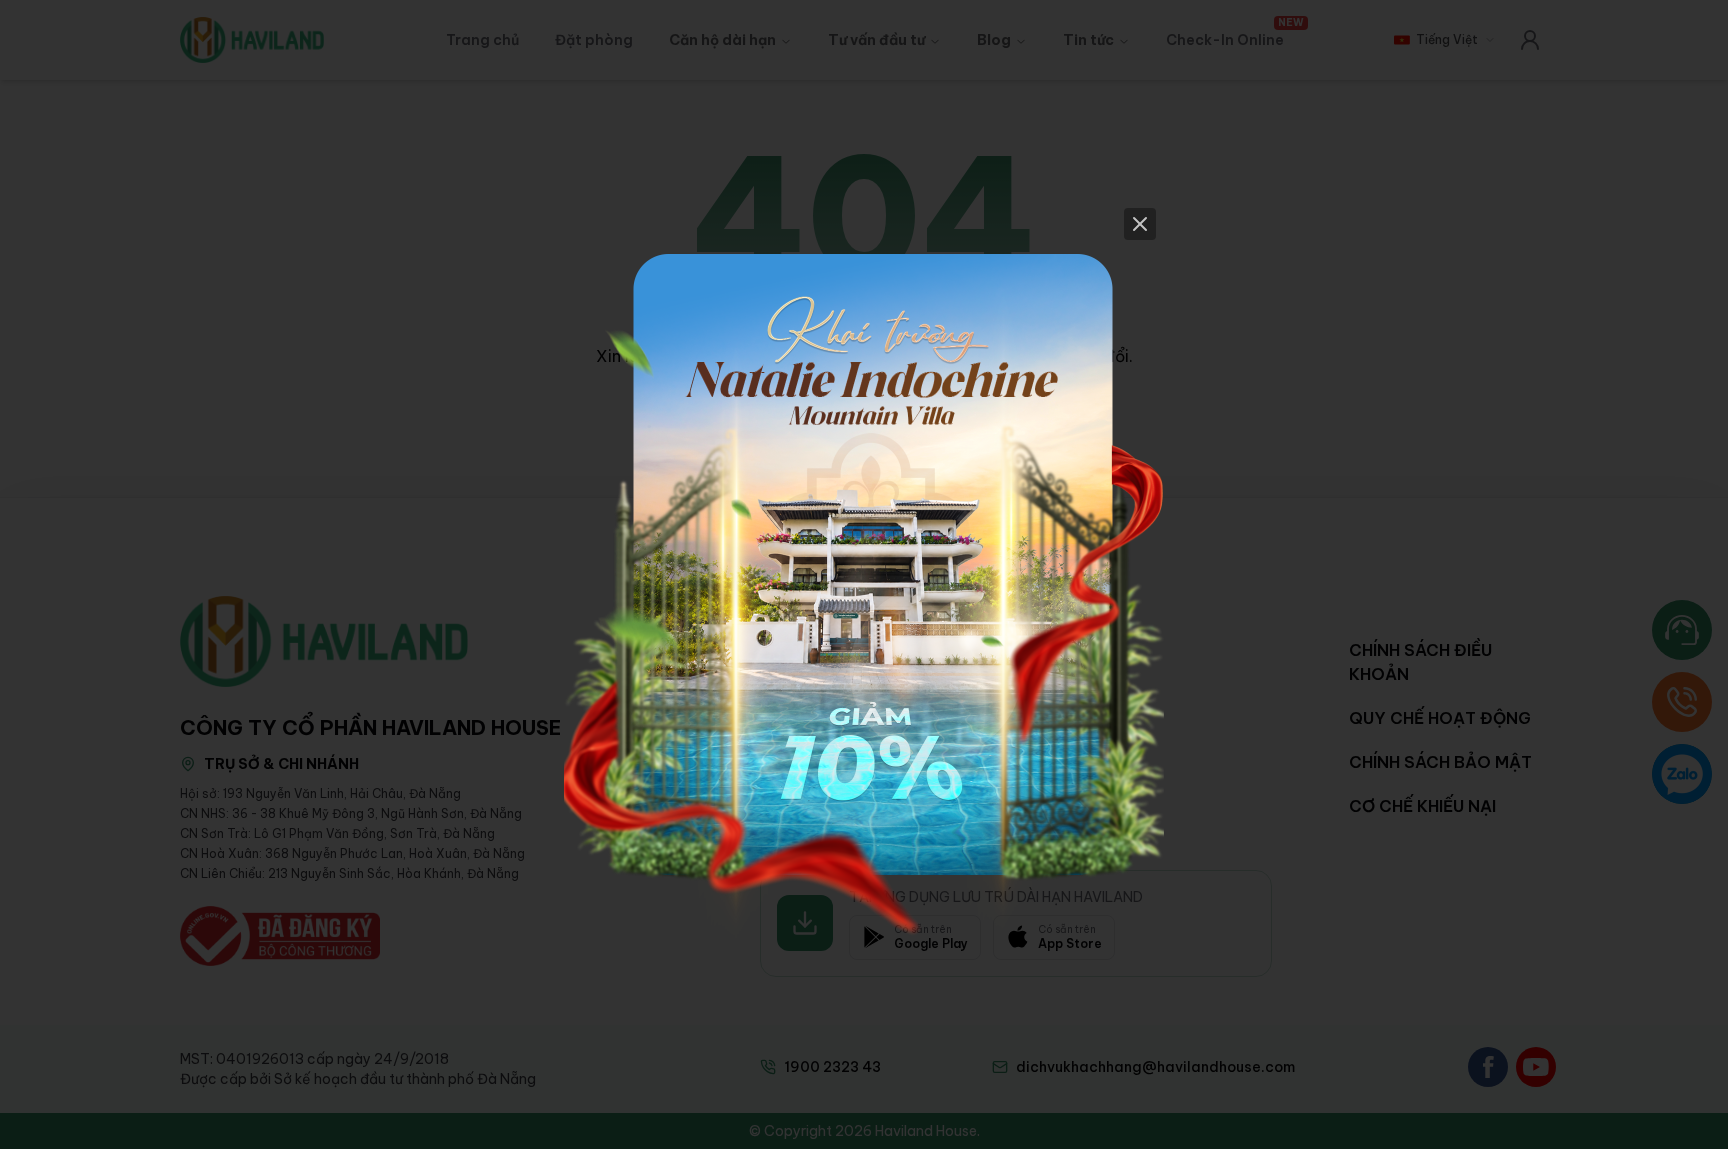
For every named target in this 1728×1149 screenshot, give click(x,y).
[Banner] (864, 575)
